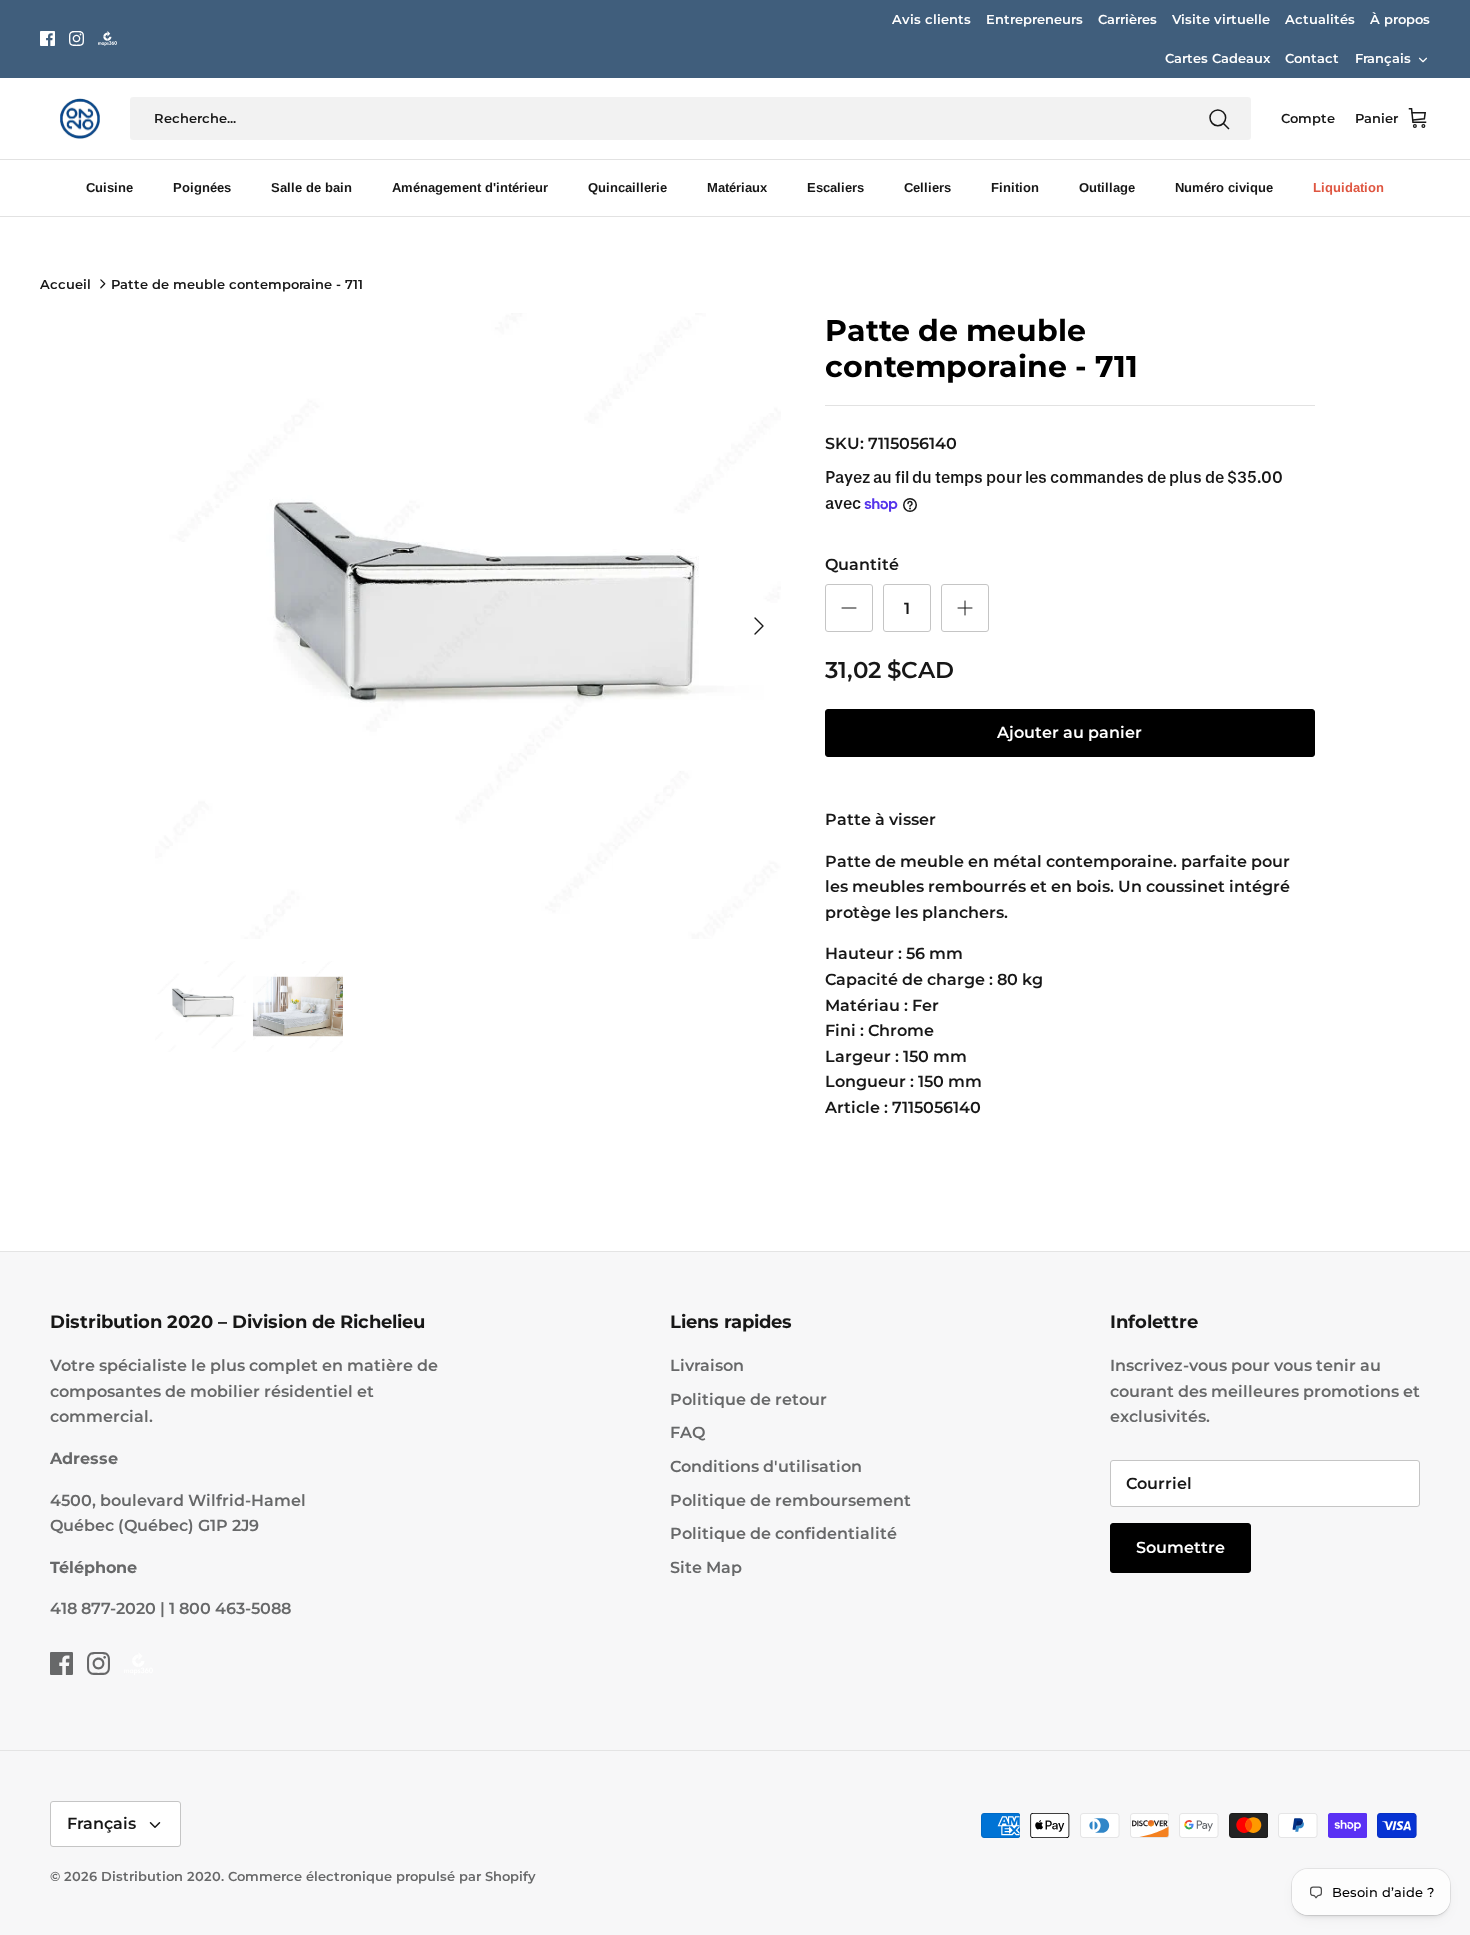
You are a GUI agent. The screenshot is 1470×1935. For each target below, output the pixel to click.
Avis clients (931, 19)
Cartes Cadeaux (1217, 58)
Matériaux (737, 187)
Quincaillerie (627, 187)
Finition (1015, 187)
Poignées (202, 187)
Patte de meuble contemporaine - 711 (237, 284)
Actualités (1320, 19)
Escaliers (835, 187)
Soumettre (1180, 1547)
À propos (1400, 19)
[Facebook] (47, 38)
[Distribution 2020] (107, 38)
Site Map (706, 1567)
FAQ (687, 1432)
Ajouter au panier (1069, 732)
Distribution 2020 (161, 1876)
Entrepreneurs (1034, 19)
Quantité (862, 564)
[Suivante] (759, 626)
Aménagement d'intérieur (470, 187)
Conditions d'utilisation (766, 1466)
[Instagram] (76, 38)
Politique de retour (748, 1399)
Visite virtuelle (1221, 19)
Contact (1312, 58)
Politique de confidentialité (783, 1533)
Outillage (1107, 187)
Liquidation (1348, 187)
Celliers (927, 187)
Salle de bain (311, 187)
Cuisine (109, 187)
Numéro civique (1224, 187)
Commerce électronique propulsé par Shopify (382, 1876)
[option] (468, 626)
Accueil (65, 284)
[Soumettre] (1219, 119)
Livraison (707, 1365)
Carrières (1127, 19)
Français (1383, 58)
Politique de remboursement (790, 1500)
